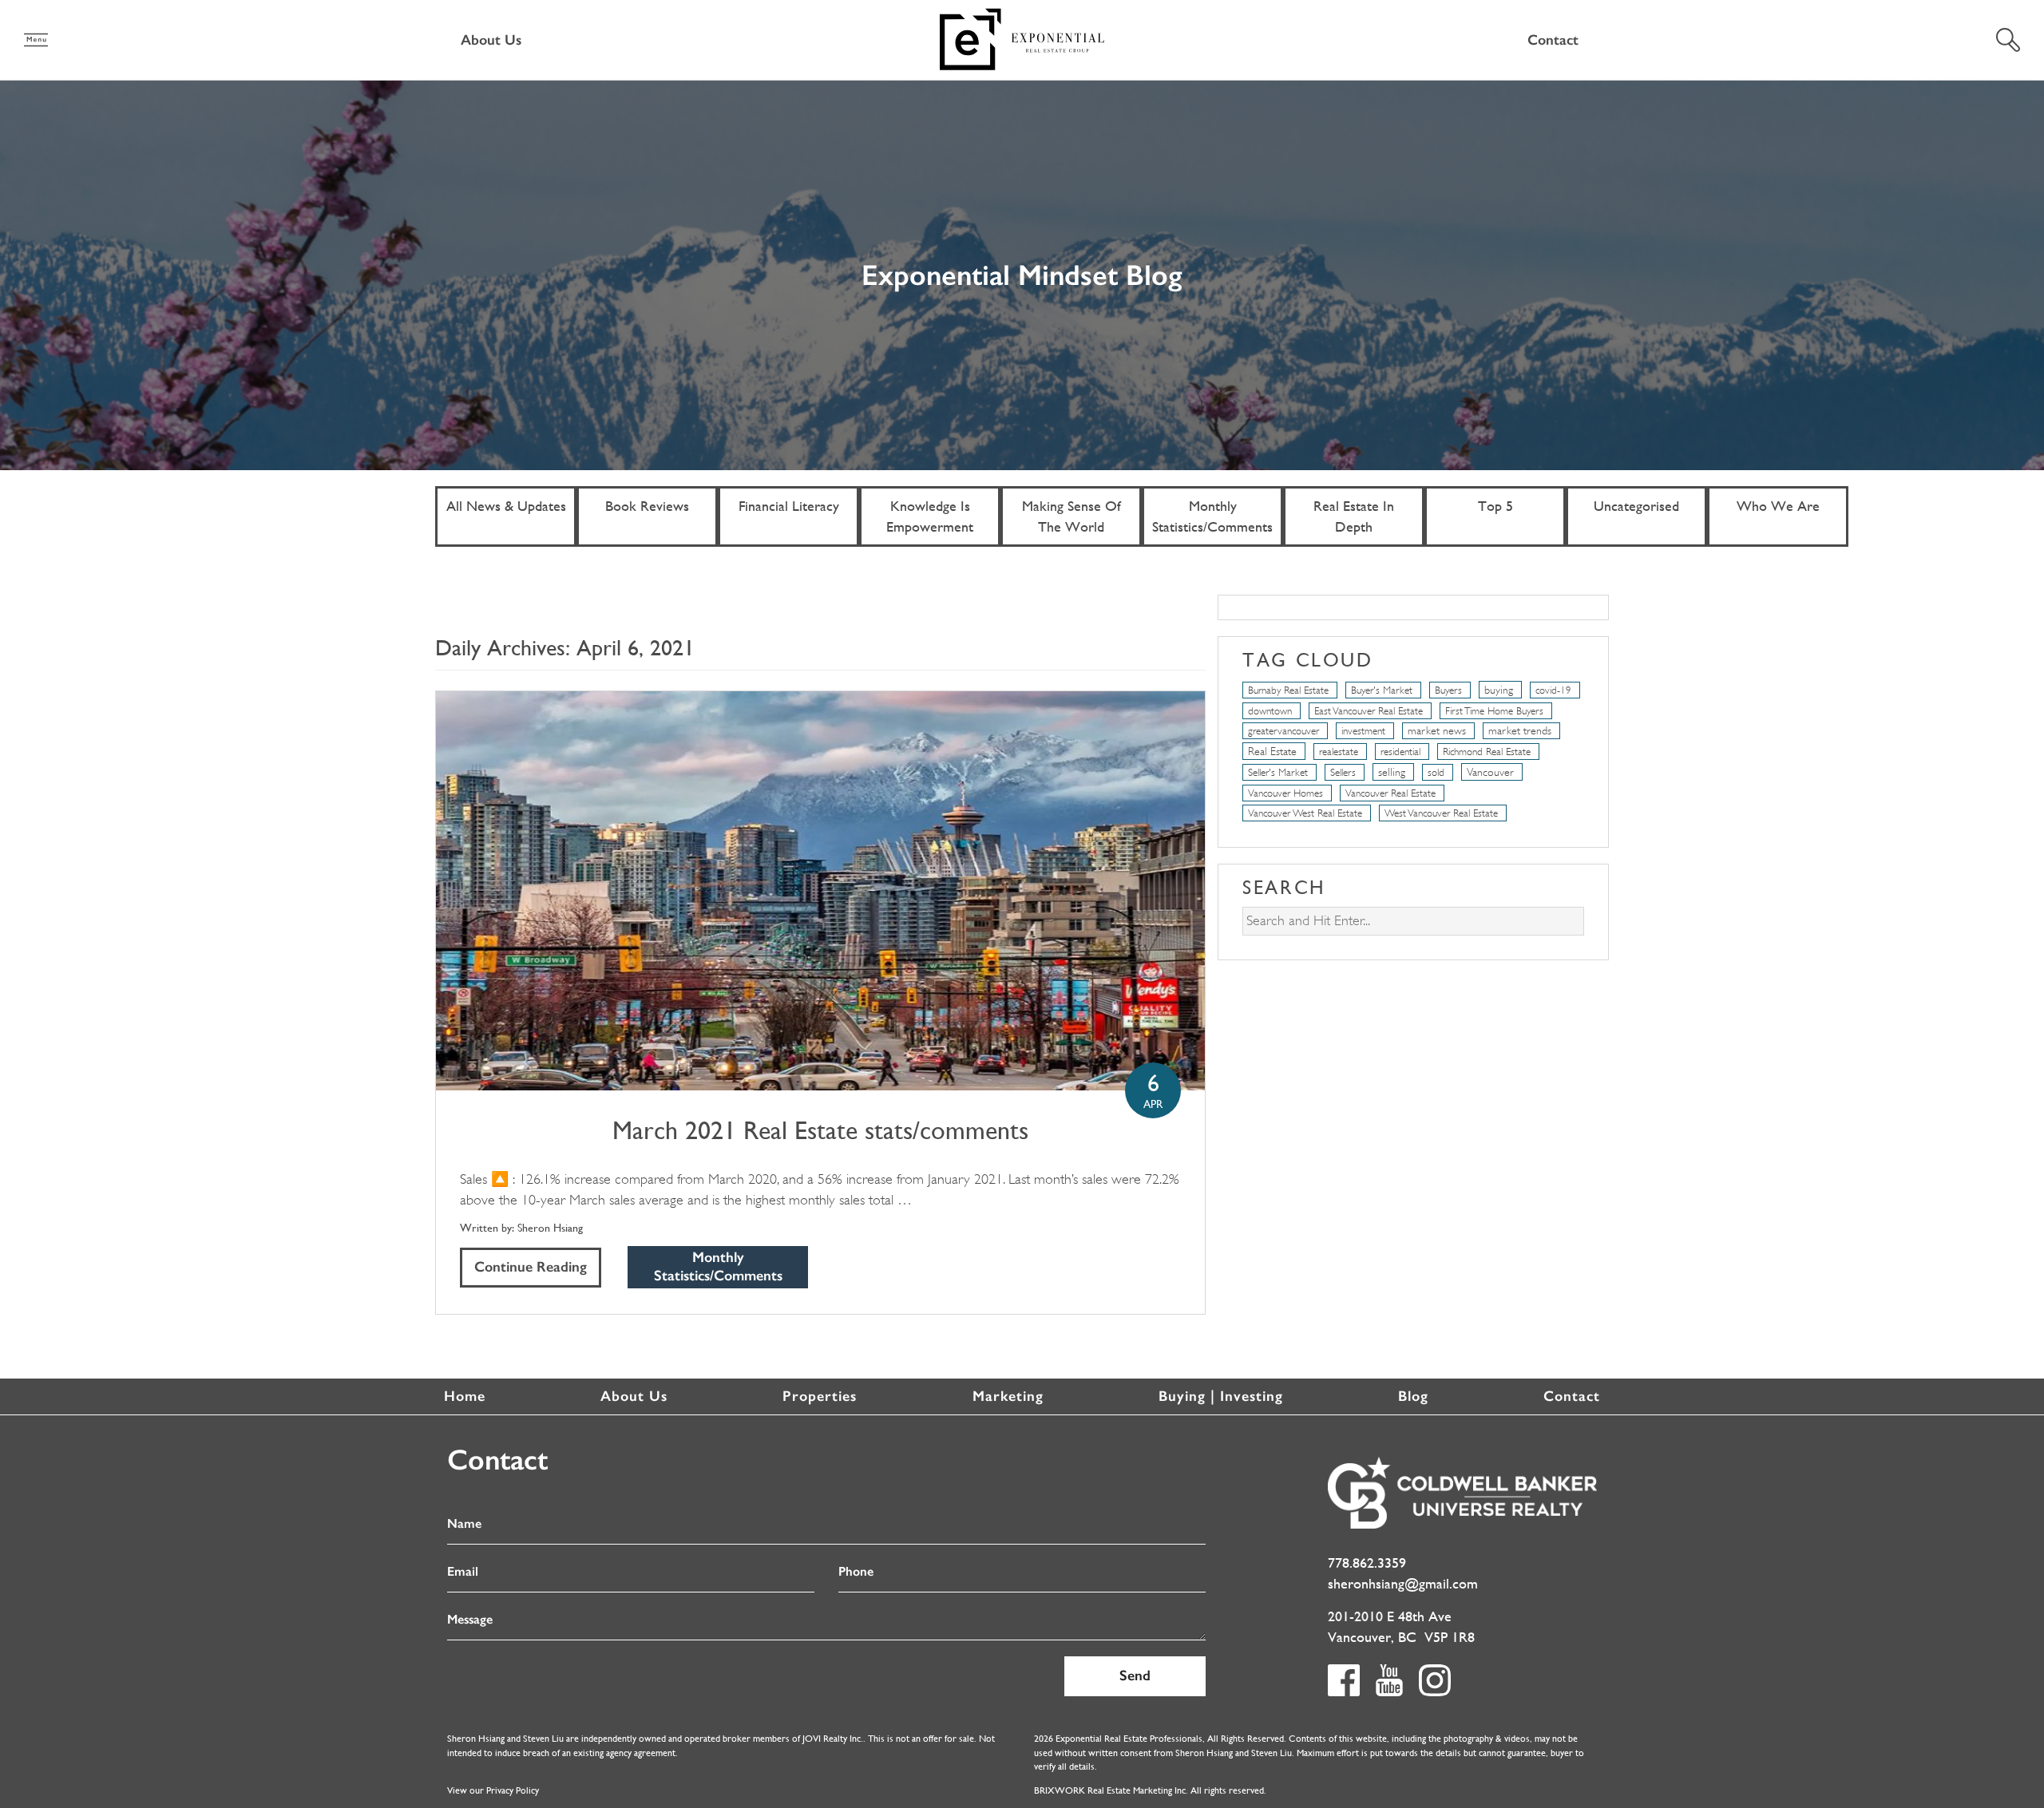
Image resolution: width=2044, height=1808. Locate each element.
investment (1363, 731)
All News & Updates (506, 506)
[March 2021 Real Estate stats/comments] (820, 891)
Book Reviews (647, 506)
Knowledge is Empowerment (930, 516)
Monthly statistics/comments (1212, 516)
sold (1436, 772)
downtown (1270, 711)
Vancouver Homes (1285, 793)
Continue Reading (531, 1267)
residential (1400, 752)
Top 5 (1495, 506)
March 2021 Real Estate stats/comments (820, 1130)
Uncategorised (1636, 506)
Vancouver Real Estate (1390, 793)
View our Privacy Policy (493, 1790)
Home (465, 1396)
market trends (1520, 731)
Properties (820, 1396)
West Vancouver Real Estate (1441, 813)
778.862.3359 (1367, 1563)
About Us (491, 40)
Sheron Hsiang (550, 1228)
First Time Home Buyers (1494, 711)
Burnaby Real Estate (1288, 690)
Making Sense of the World (1072, 516)
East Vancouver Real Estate (1369, 711)
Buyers (1448, 690)
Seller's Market (1278, 772)
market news (1437, 731)
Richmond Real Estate (1487, 752)
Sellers (1343, 772)
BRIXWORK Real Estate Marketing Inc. (1111, 1790)
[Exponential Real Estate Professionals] (1022, 38)
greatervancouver (1283, 731)
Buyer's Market (1382, 690)
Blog (1413, 1396)
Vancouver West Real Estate (1305, 813)
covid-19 (1553, 690)
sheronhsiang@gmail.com (1403, 1583)
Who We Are (1778, 506)
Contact (1553, 40)
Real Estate (1272, 751)
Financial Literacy (789, 506)
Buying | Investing (1221, 1396)
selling (1392, 772)
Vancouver (1490, 772)
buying (1499, 690)
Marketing (1008, 1396)
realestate (1339, 752)
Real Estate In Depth (1354, 516)
